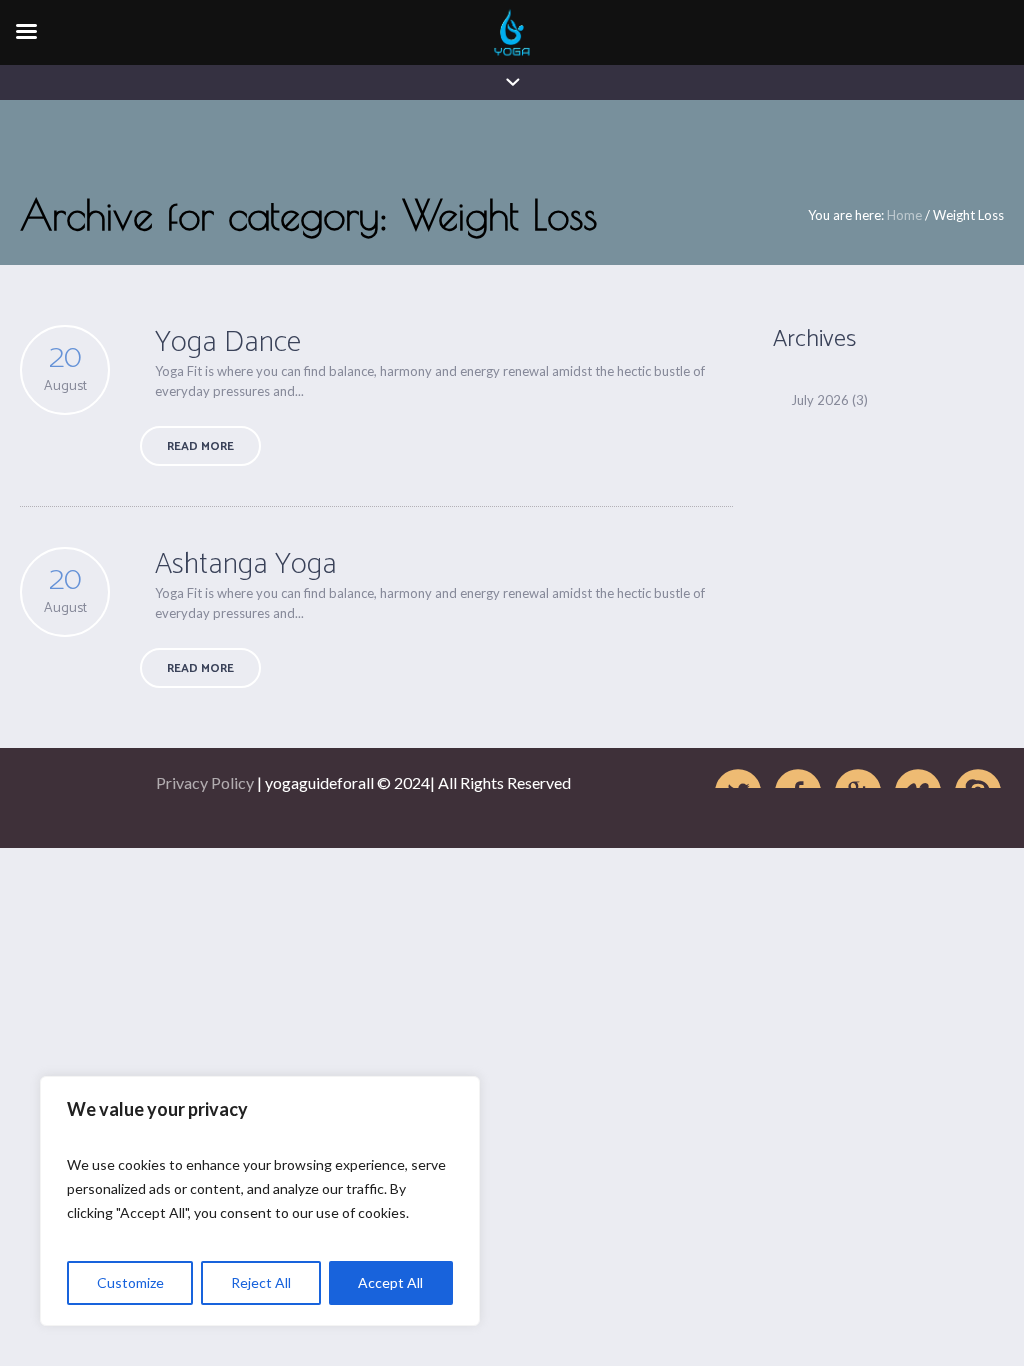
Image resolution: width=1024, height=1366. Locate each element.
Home (904, 215)
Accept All (390, 1282)
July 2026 (820, 400)
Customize (130, 1282)
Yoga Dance (228, 342)
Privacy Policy (205, 782)
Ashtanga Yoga (246, 564)
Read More (200, 446)
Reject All (261, 1282)
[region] (260, 1201)
